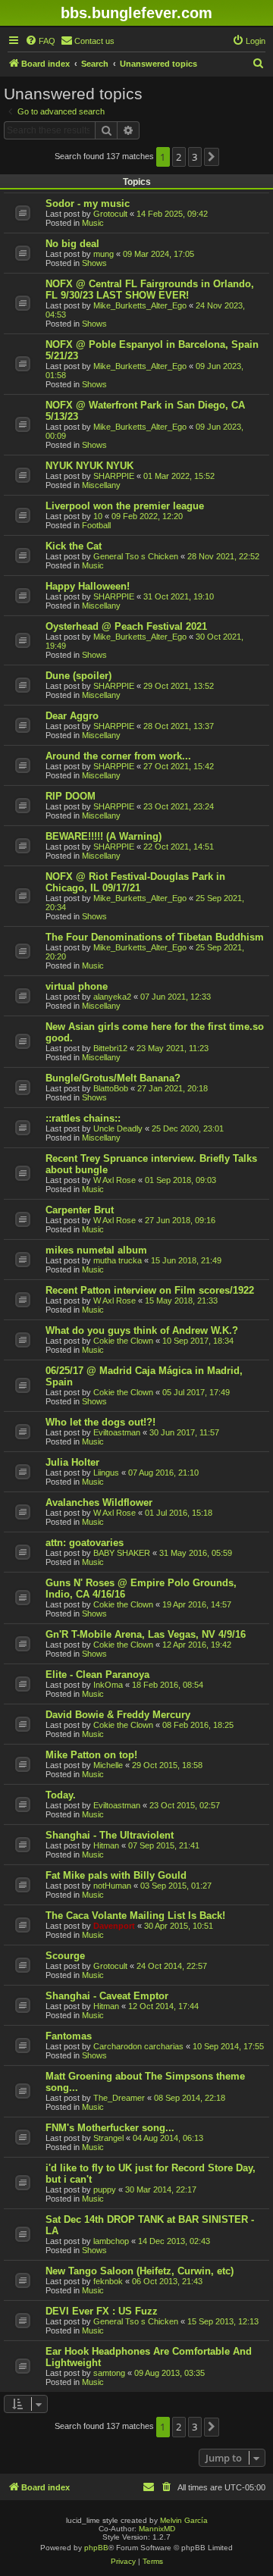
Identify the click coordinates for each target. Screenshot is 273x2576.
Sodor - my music (88, 203)
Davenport (114, 1926)
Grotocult (110, 214)
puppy (105, 2189)
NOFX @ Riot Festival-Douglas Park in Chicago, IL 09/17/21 (135, 882)
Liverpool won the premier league (125, 506)
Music (93, 223)
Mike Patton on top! (91, 1755)
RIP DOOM (71, 796)
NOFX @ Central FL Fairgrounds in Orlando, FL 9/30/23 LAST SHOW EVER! (150, 290)
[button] (212, 157)
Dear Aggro (72, 716)
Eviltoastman (117, 1432)
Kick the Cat (74, 546)
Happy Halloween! (88, 586)
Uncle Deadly (118, 1128)
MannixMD (157, 2529)
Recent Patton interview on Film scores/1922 (150, 1290)
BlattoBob (111, 1088)
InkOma (108, 1685)
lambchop (111, 2241)
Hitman (106, 1845)
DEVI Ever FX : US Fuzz (102, 2311)
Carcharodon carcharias (138, 2046)
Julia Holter (72, 1462)
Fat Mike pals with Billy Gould (116, 1875)
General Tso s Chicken (136, 556)
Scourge (65, 1956)
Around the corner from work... (118, 756)
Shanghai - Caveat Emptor (107, 1996)
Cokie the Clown (123, 1341)
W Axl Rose (115, 1180)
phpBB (96, 2548)
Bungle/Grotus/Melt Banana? (113, 1078)
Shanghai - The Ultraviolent (110, 1835)
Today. (61, 1795)
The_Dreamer (119, 2098)
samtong (109, 2373)
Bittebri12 (110, 1048)
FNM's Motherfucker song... (110, 2128)
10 (98, 516)
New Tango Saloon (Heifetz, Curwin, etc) (140, 2271)
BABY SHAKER (122, 1553)
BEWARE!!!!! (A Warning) (104, 836)
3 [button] (195, 157)
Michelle (108, 1765)
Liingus (106, 1473)
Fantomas (69, 2036)
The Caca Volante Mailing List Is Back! (135, 1916)
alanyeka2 (112, 997)
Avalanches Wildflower (99, 1502)
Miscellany (101, 485)
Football (96, 525)
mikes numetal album (96, 1250)
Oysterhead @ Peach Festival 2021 (126, 626)
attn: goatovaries (85, 1543)
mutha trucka (118, 1260)
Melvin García (184, 2520)
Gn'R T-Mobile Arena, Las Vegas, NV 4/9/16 (146, 1634)
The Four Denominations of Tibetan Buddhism (155, 937)
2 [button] (179, 157)
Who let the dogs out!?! (100, 1422)
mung (104, 254)
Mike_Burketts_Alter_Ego (140, 305)
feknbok (108, 2281)
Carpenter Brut (80, 1210)
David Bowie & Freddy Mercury (118, 1715)
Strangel (108, 2138)
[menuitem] (40, 41)
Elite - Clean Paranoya (97, 1675)
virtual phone (77, 986)
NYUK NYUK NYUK (89, 466)
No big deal (72, 244)
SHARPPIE (114, 476)
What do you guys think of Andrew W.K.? (142, 1330)
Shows (94, 263)
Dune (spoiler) (78, 676)
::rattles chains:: (83, 1118)
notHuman (112, 1886)
